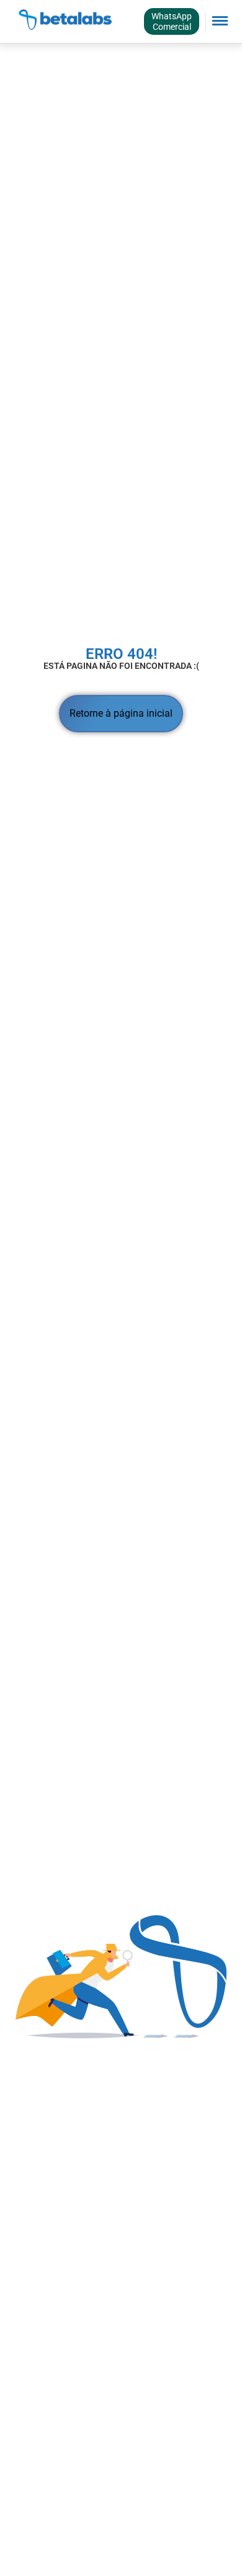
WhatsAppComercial (172, 21)
